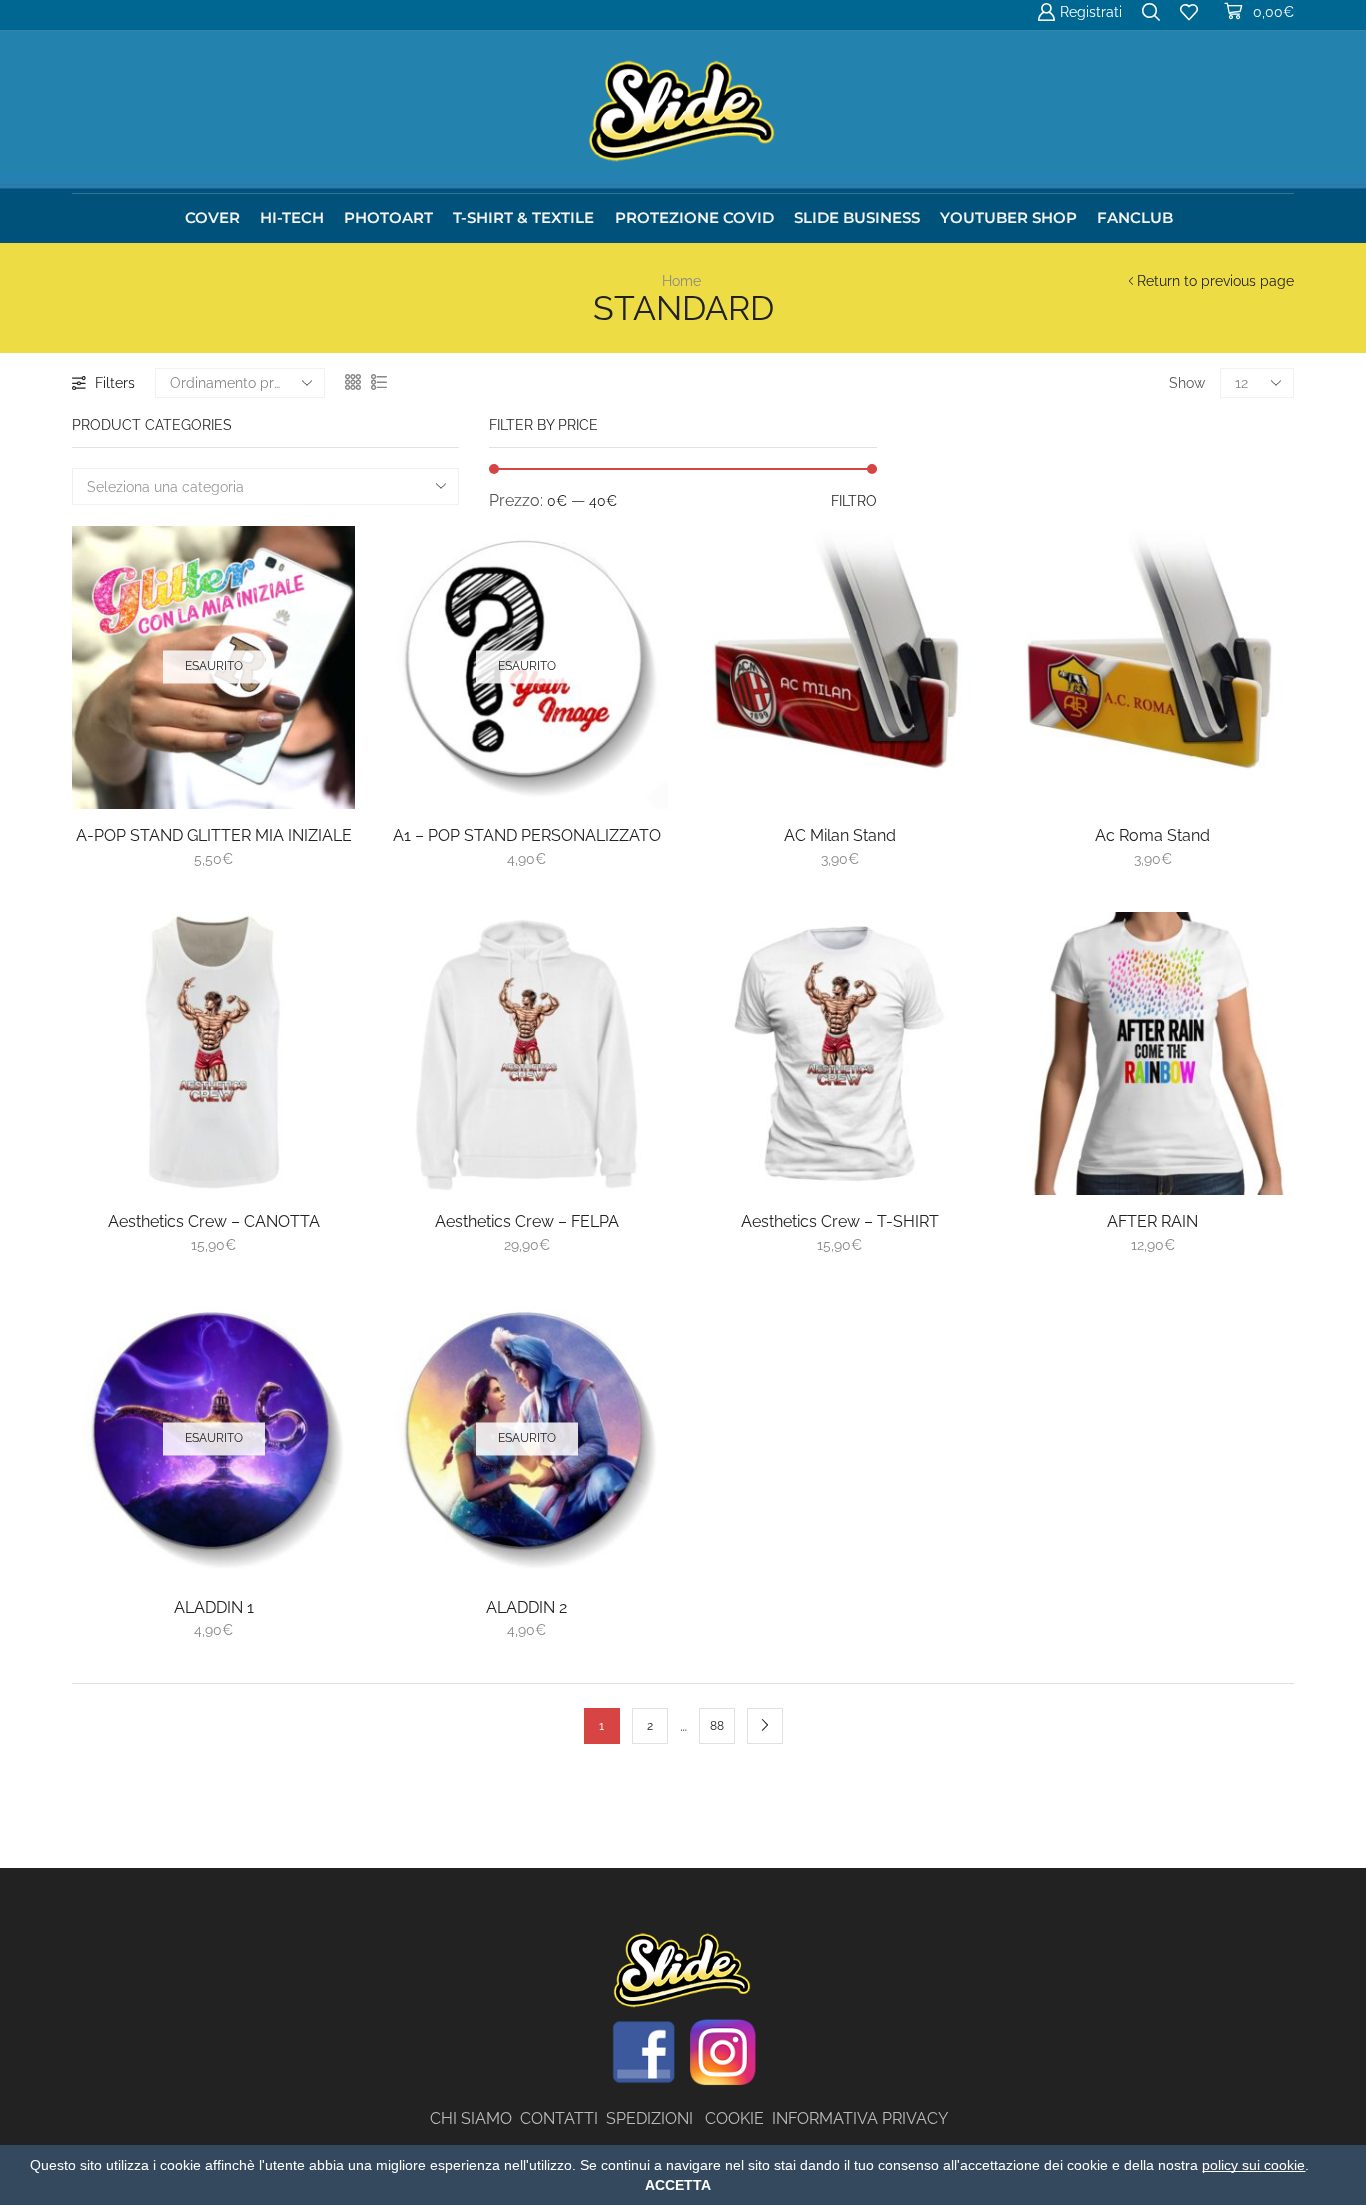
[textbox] (252, 487)
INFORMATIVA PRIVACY (860, 2118)
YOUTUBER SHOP (1008, 217)
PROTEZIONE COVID (694, 217)
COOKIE (734, 2118)
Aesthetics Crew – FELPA (527, 1221)
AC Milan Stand (840, 835)
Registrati (1091, 12)
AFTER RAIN (1152, 1221)
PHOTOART (388, 217)
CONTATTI (563, 2118)
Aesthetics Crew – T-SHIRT (840, 1221)
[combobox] (265, 486)
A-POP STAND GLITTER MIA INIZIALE (214, 835)
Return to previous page (1215, 281)
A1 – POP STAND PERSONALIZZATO (527, 835)
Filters (115, 383)
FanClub (1135, 217)
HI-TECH (292, 217)
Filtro (854, 501)
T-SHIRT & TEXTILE (523, 217)
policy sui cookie (1253, 2165)
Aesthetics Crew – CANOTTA (214, 1221)
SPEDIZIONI (655, 2118)
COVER (212, 217)
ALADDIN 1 (214, 1607)
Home (681, 281)
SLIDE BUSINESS (857, 217)
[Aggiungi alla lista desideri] (317, 765)
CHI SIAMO (475, 2118)
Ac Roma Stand (1152, 835)
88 (717, 1726)
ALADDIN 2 (526, 1607)
